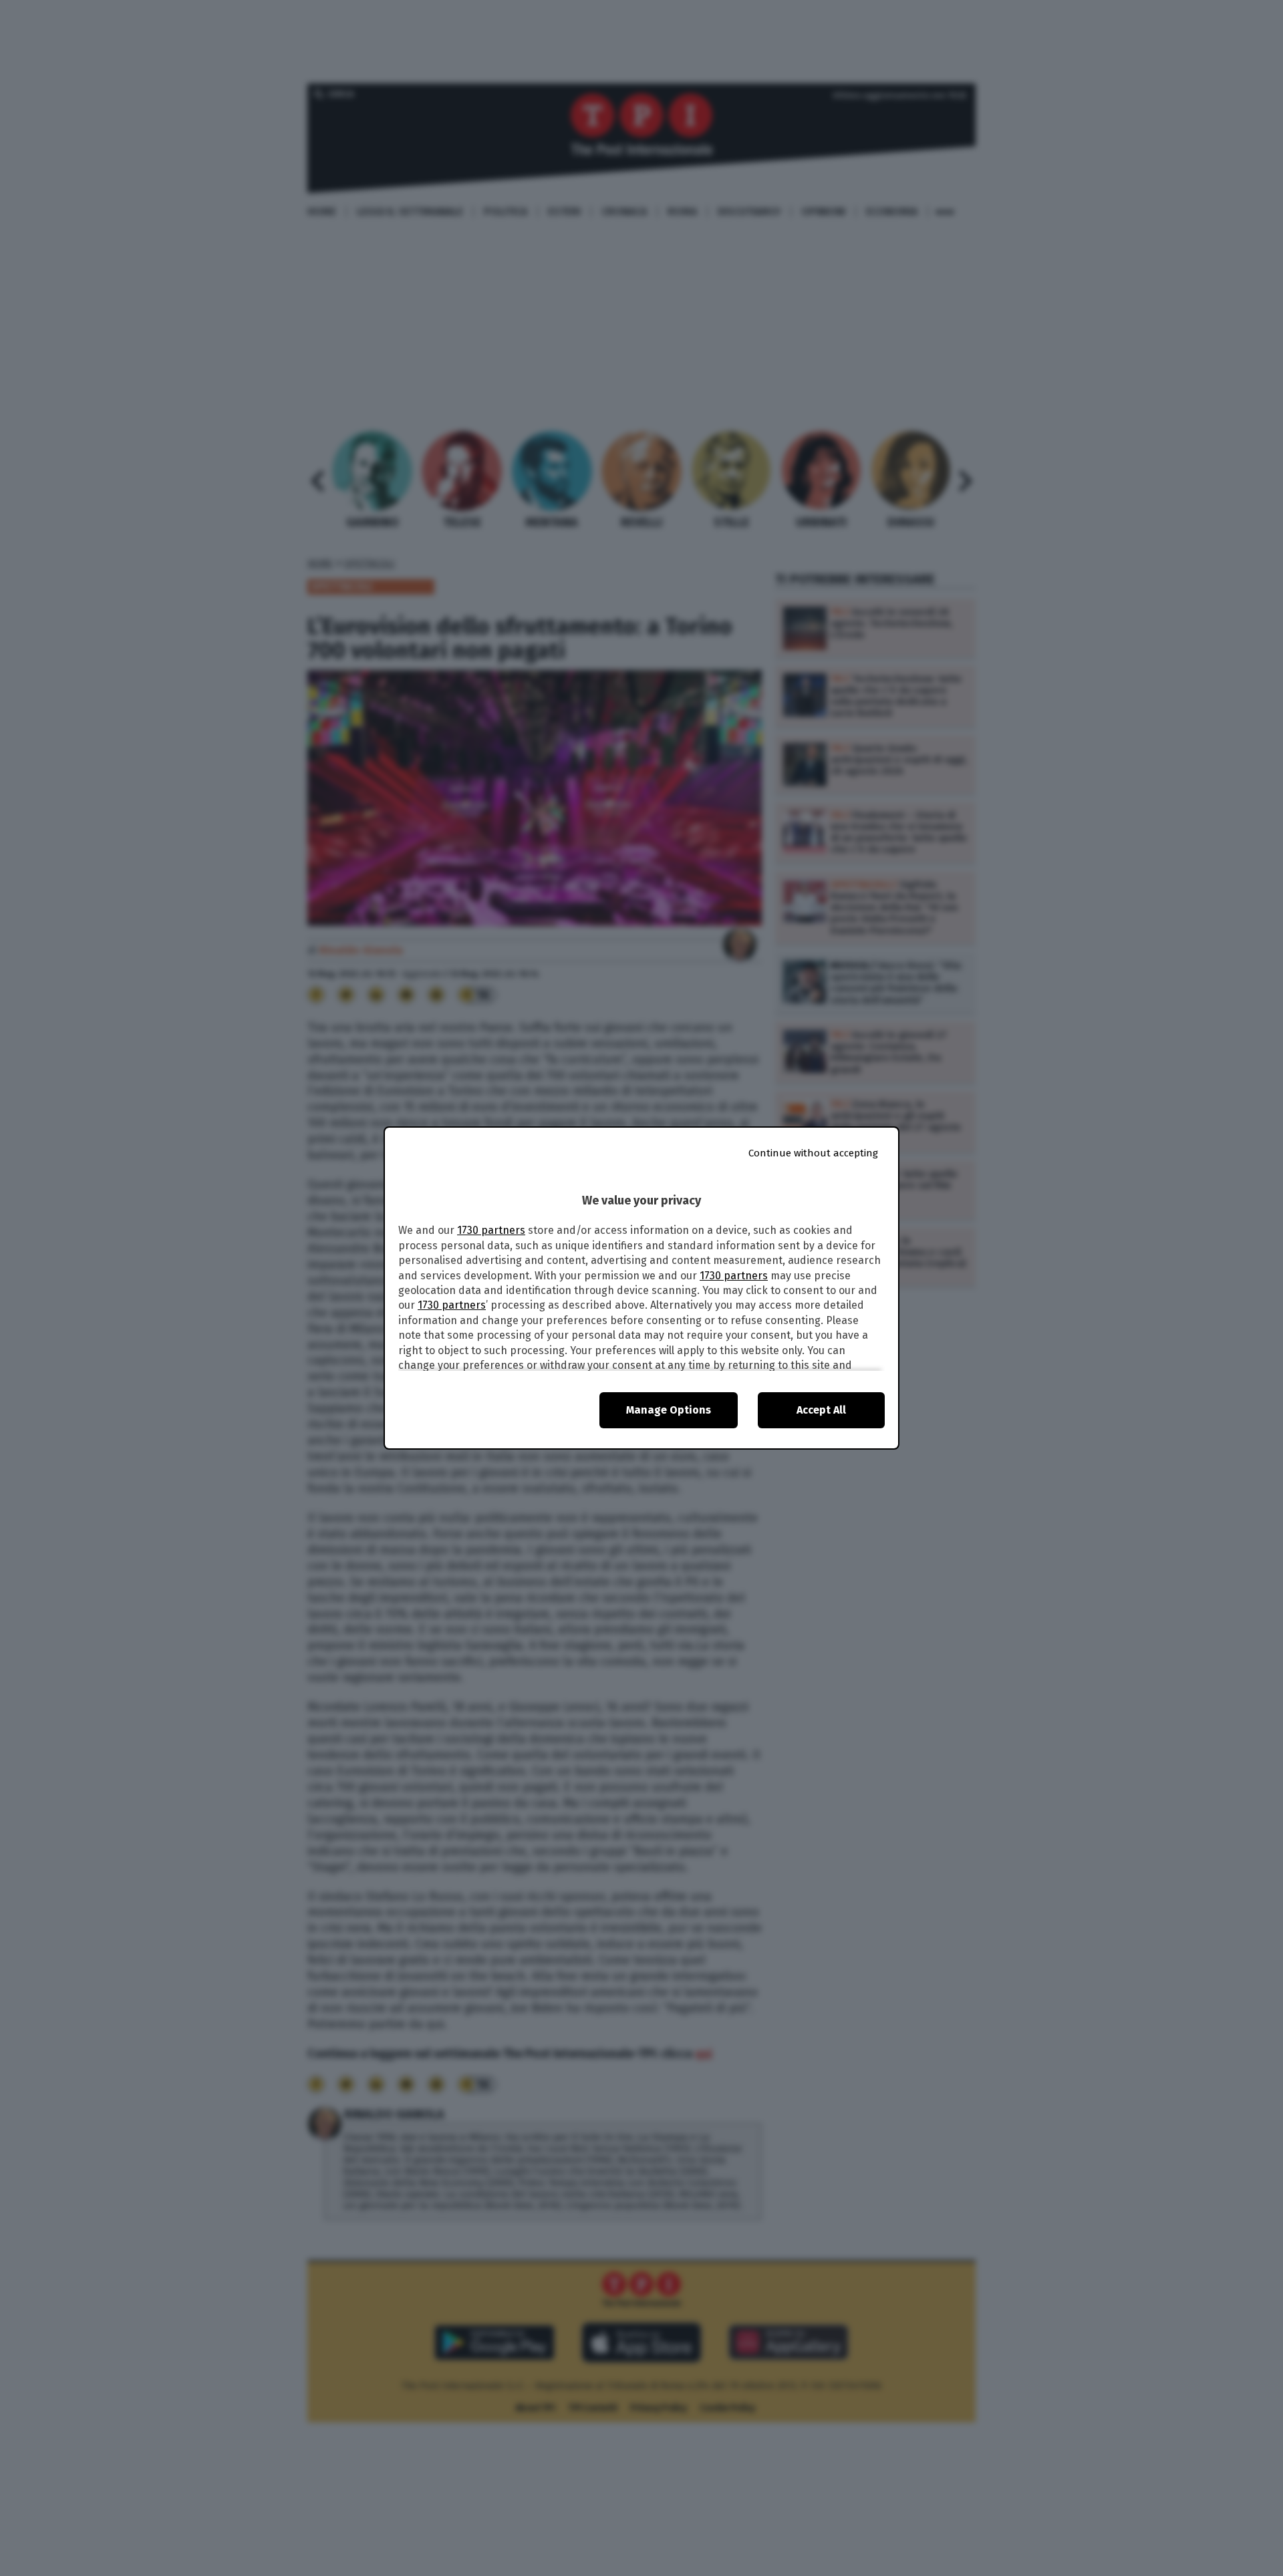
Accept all (821, 1410)
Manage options (669, 1410)
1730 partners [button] (491, 1230)
